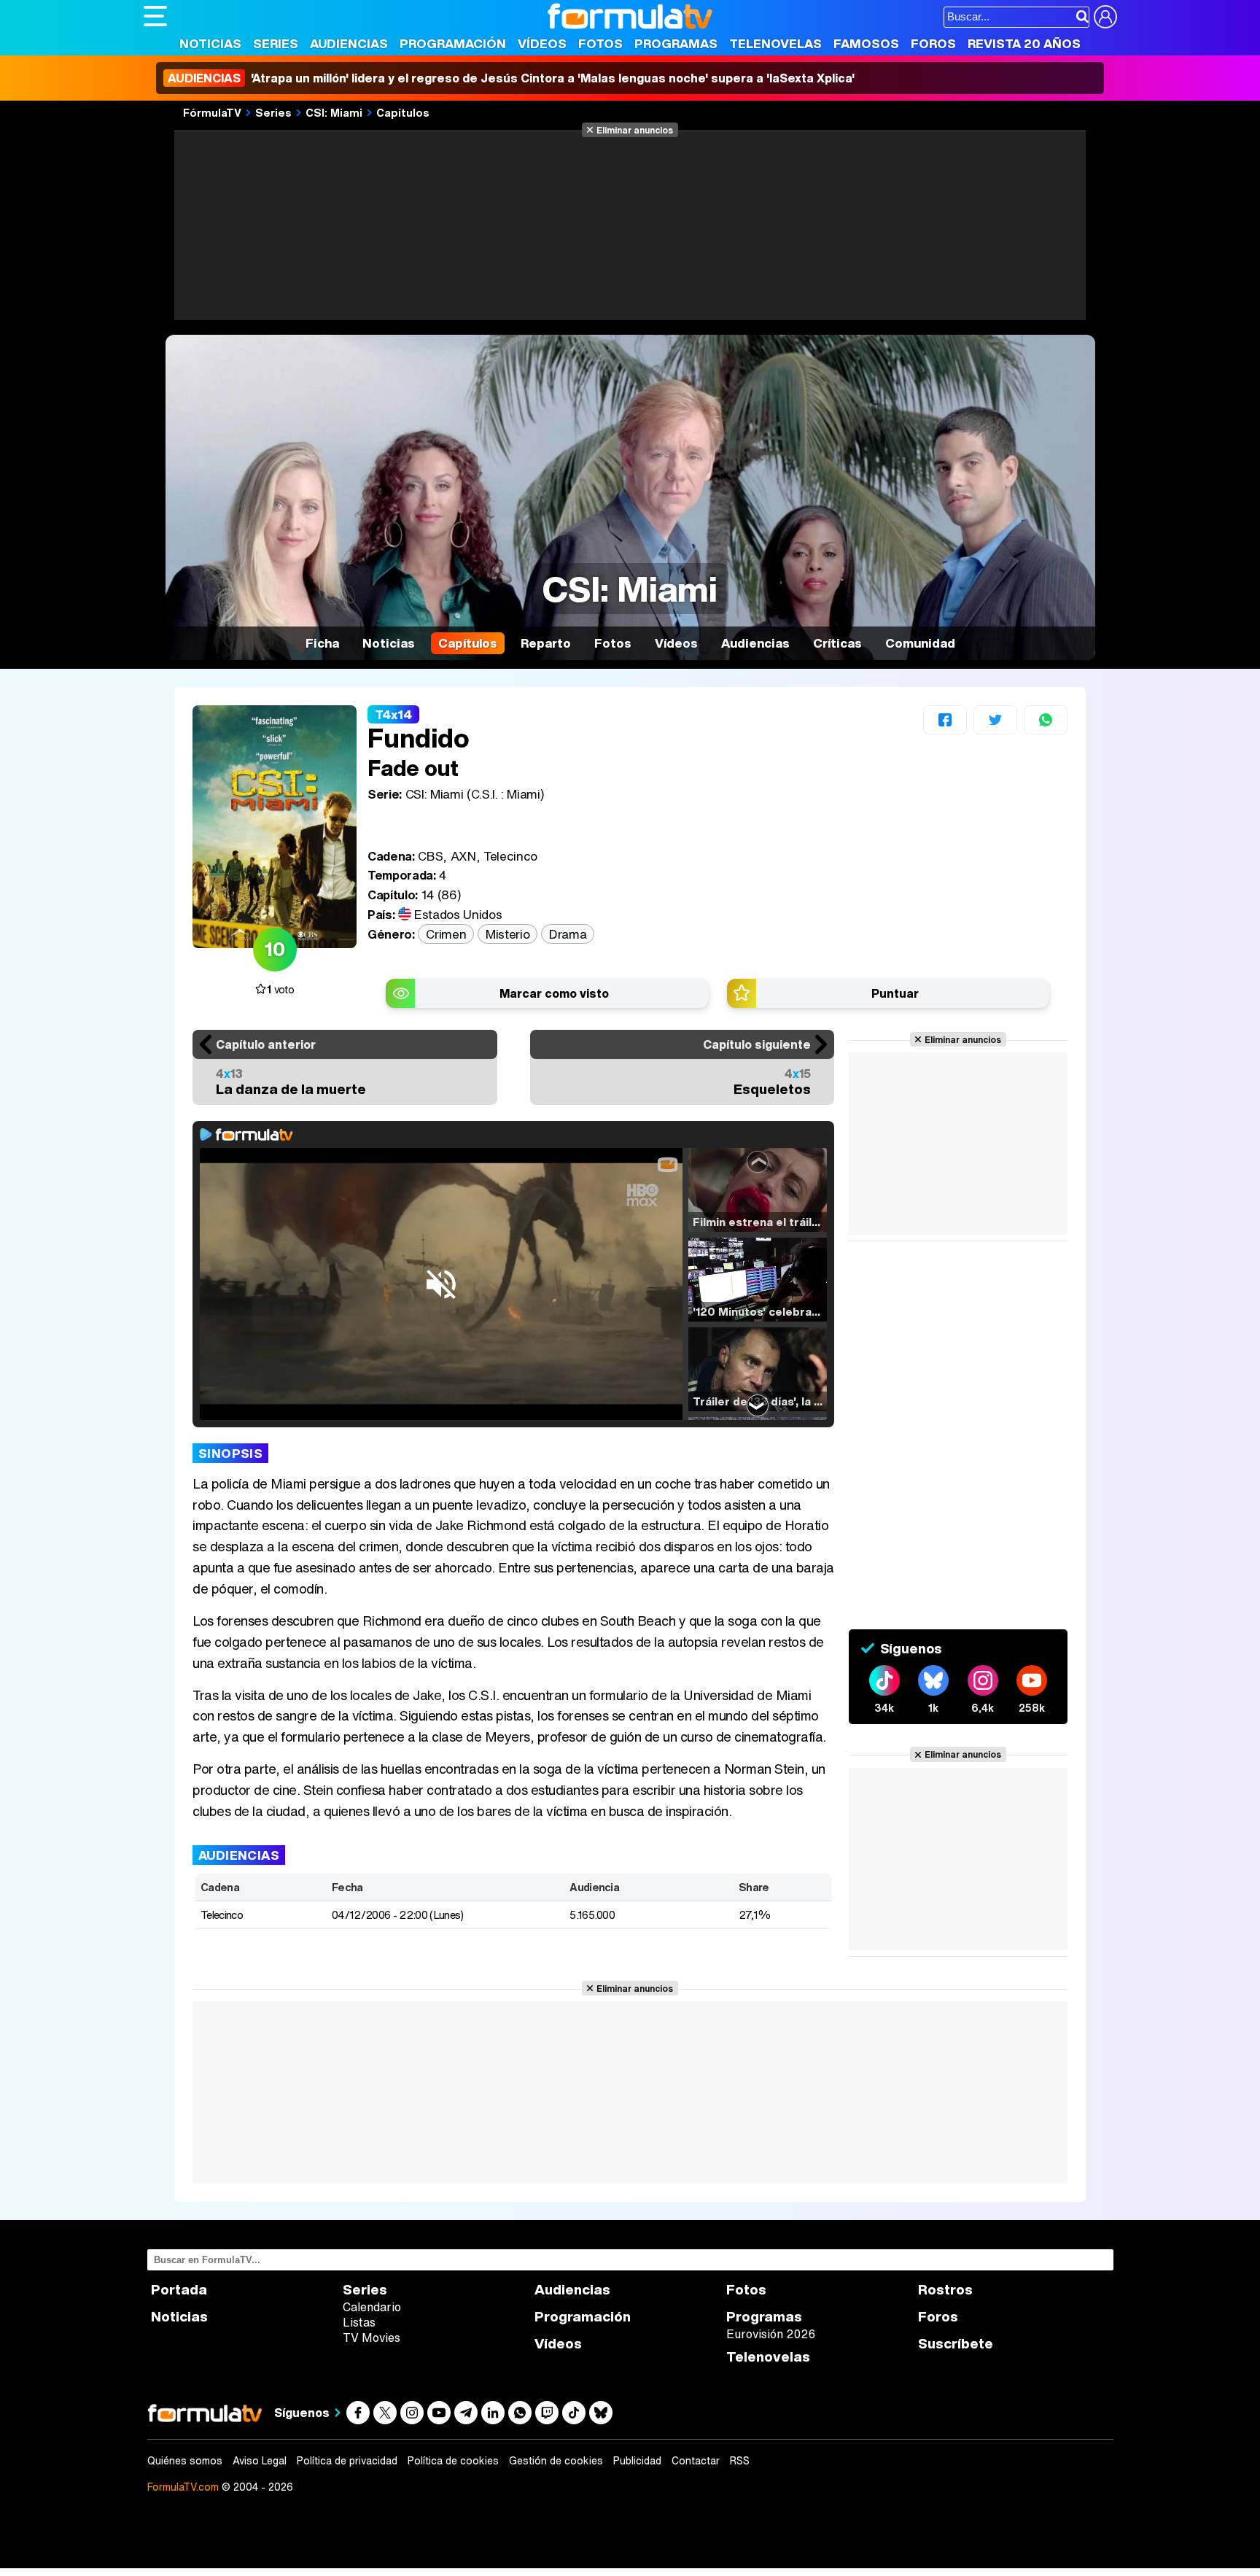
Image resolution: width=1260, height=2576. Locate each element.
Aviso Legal (260, 2461)
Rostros (945, 2290)
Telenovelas (775, 43)
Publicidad (637, 2461)
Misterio (507, 934)
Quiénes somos (185, 2461)
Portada (179, 2290)
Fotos (600, 43)
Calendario (372, 2307)
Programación (453, 43)
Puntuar (895, 993)
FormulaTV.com (183, 2487)
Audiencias (349, 43)
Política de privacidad (347, 2461)
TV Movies (372, 2338)
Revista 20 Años (1024, 43)
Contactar (696, 2461)
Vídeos (542, 43)
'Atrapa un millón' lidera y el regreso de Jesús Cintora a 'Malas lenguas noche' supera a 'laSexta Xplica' (511, 78)
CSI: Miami (334, 112)
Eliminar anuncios (635, 130)
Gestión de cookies (556, 2461)
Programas (676, 43)
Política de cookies (453, 2461)
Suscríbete (956, 2344)
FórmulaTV (212, 112)
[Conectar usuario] (1105, 17)
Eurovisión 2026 (771, 2334)
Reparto (546, 643)
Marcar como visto (554, 993)
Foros (933, 43)
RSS (740, 2461)
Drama (568, 934)
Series (276, 43)
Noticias (210, 43)
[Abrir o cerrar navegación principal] (155, 16)
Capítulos (403, 112)
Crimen (446, 934)
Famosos (866, 43)
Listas (359, 2322)
